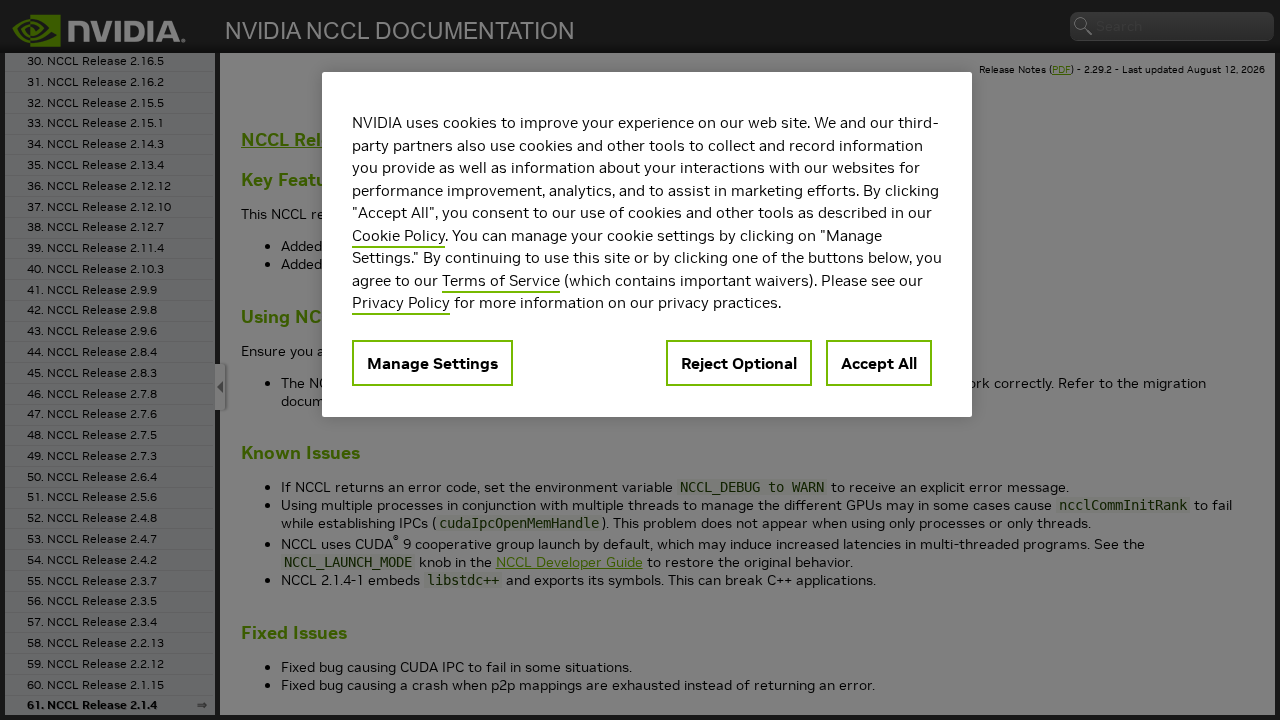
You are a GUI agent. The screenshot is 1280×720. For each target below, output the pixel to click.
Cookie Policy (398, 235)
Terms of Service (501, 280)
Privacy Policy (401, 302)
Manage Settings (432, 363)
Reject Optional (739, 363)
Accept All (879, 363)
